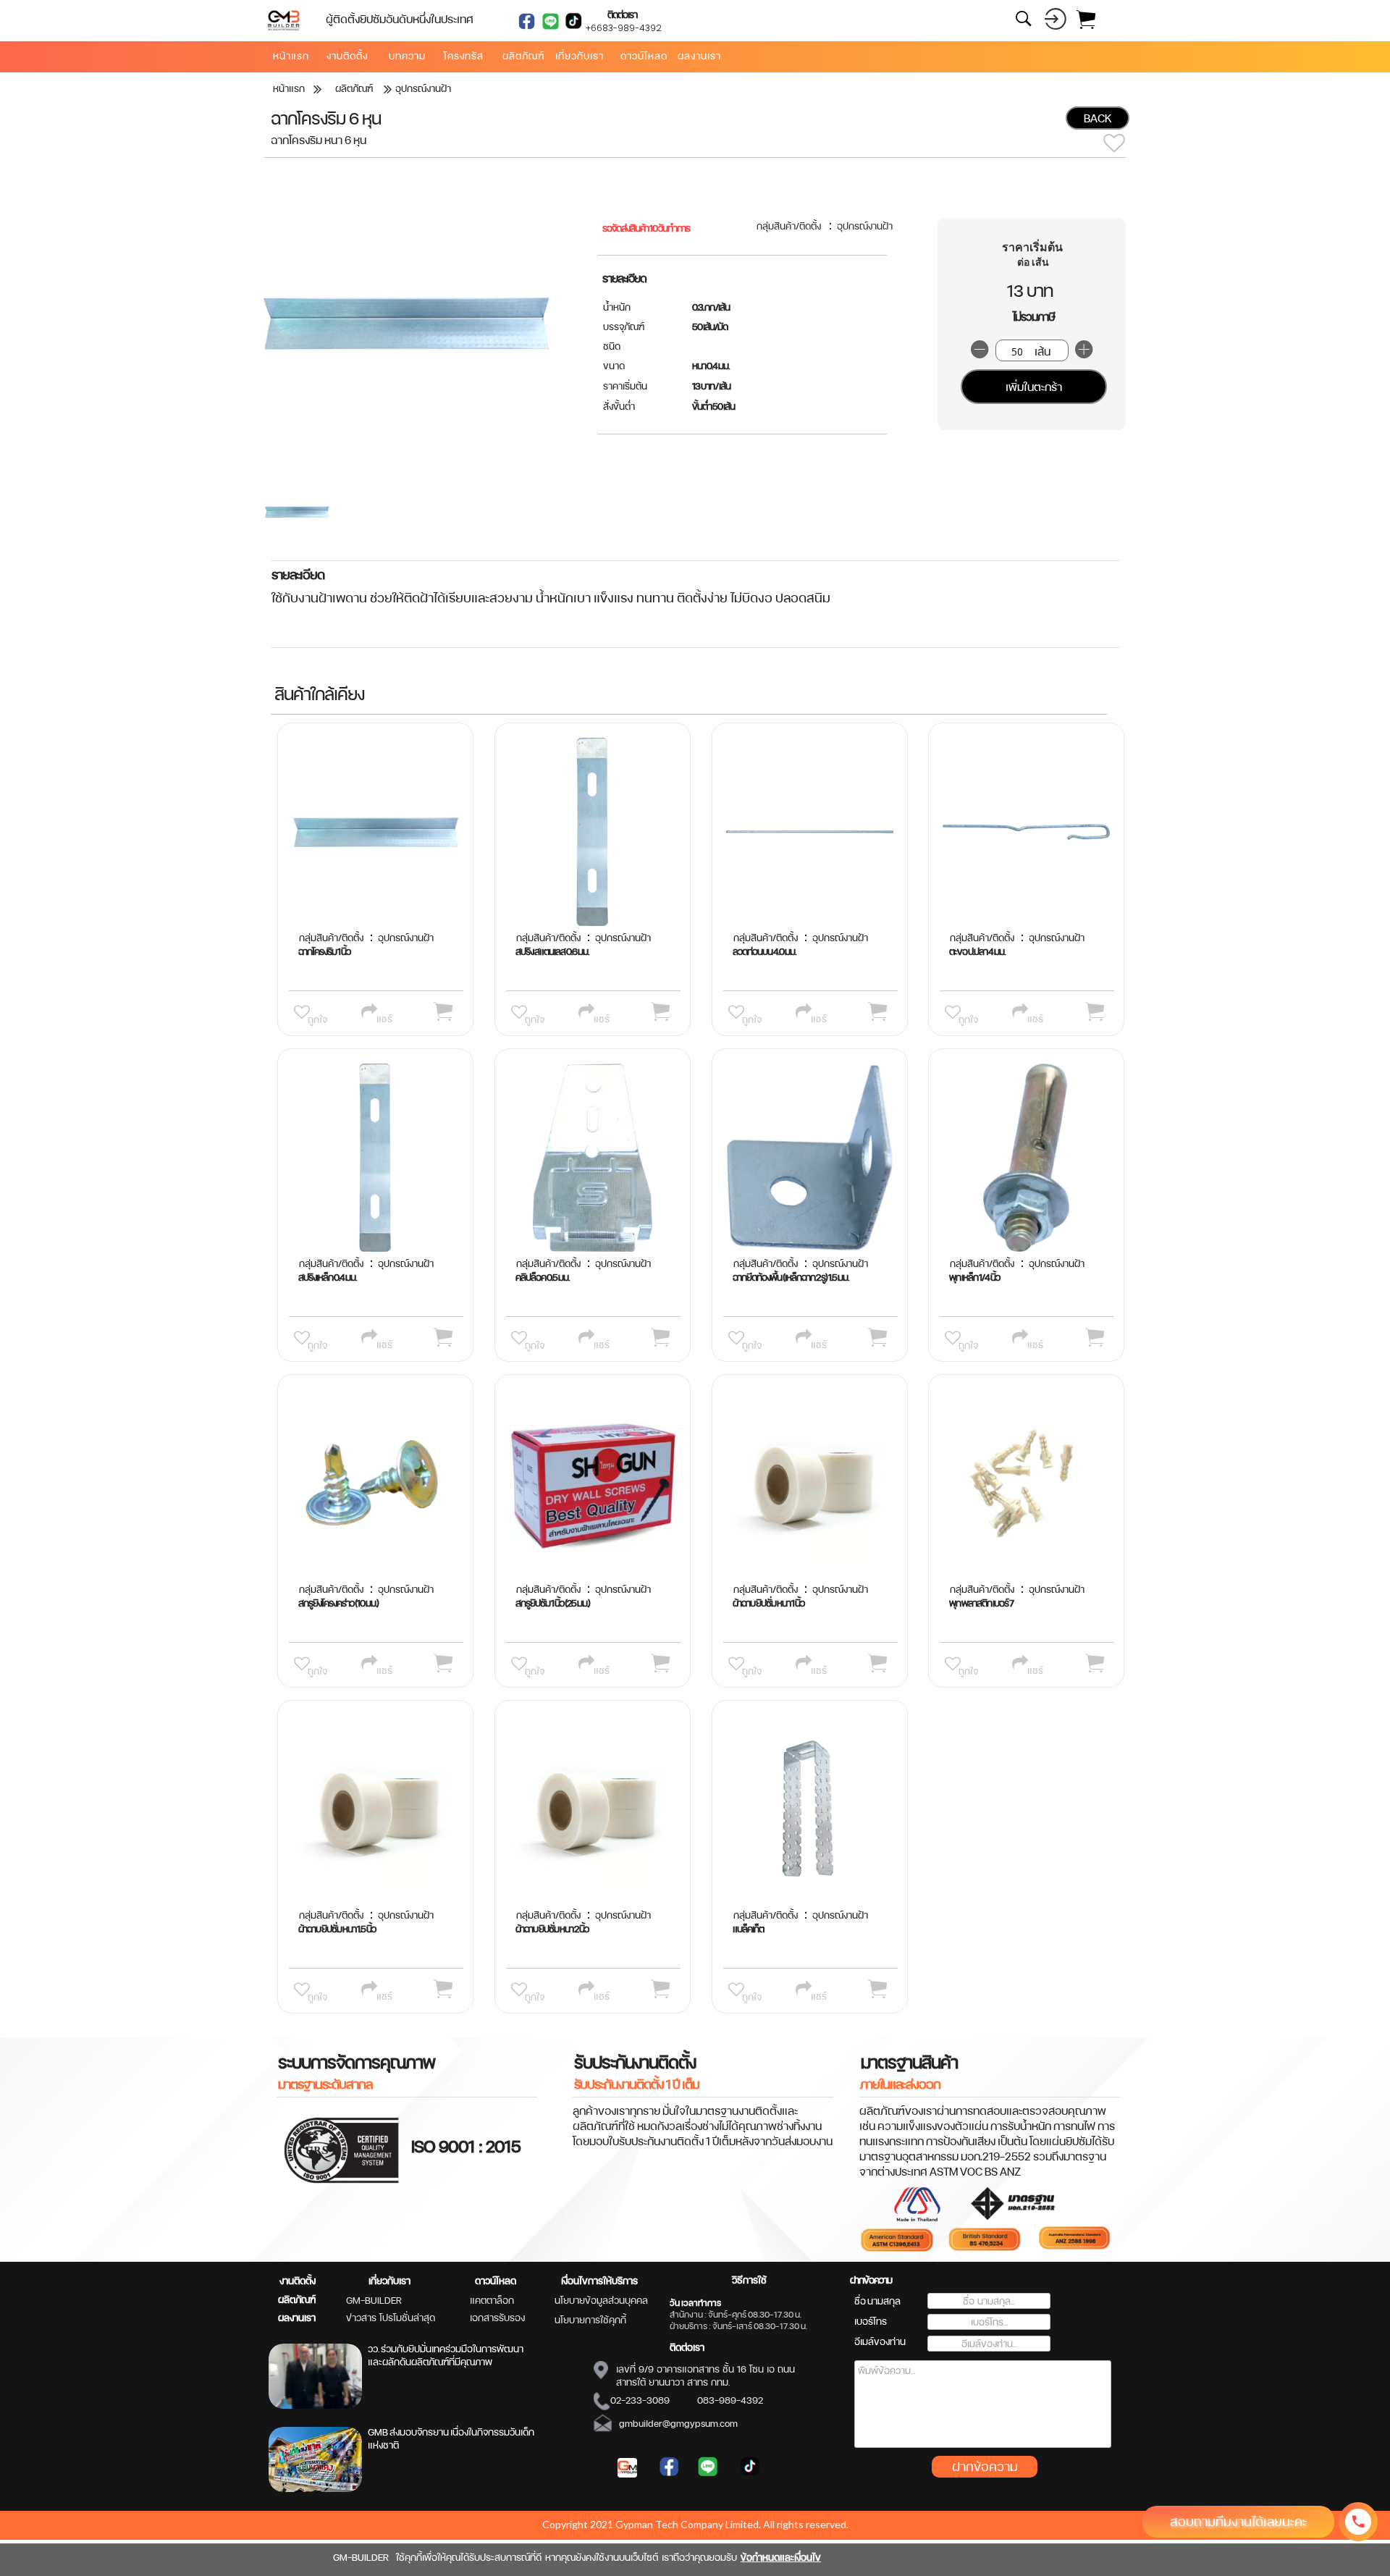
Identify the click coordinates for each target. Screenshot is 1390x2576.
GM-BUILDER (374, 2300)
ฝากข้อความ (985, 2466)
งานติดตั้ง (298, 2281)
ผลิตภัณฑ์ (297, 2299)
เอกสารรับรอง (497, 2318)
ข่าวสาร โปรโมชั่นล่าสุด (391, 2318)
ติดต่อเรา (687, 2347)
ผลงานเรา (297, 2318)
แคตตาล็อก (492, 2300)
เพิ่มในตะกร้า (1034, 387)
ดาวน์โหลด (496, 2281)
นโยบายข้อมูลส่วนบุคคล (601, 2300)
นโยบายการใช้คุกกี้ (590, 2320)
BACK (1098, 118)
